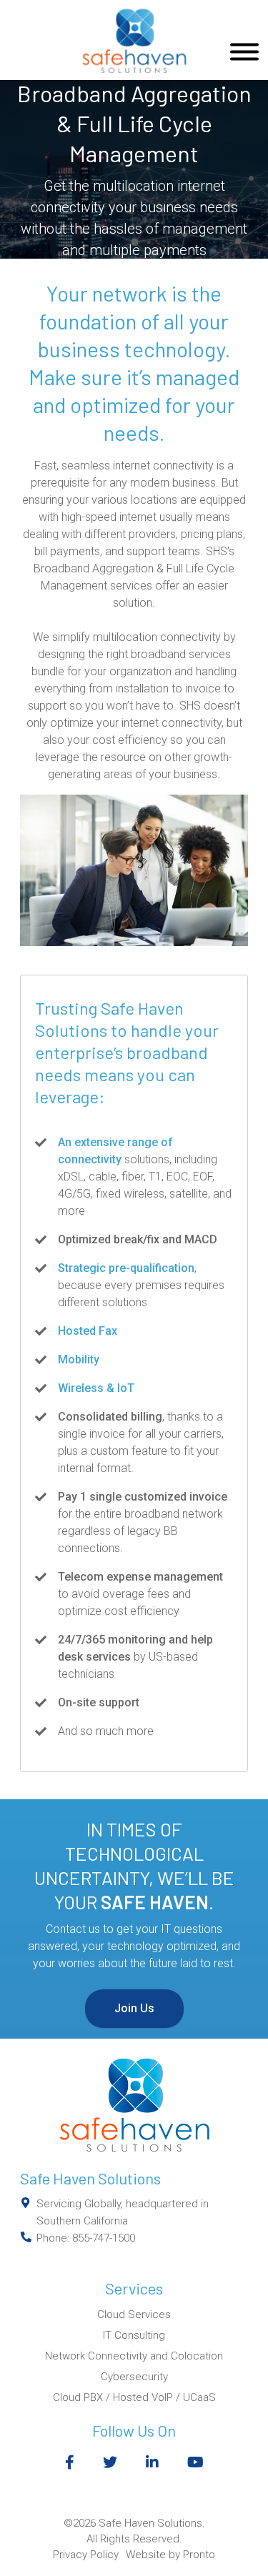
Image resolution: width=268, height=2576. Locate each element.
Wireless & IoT (96, 1388)
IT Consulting (134, 2335)
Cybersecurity (134, 2377)
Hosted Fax (88, 1331)
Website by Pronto (170, 2555)
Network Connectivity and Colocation (134, 2356)
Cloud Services (134, 2314)
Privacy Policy (86, 2555)
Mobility (79, 1359)
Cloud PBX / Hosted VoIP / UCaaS (134, 2397)
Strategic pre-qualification (126, 1268)
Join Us (134, 2008)
